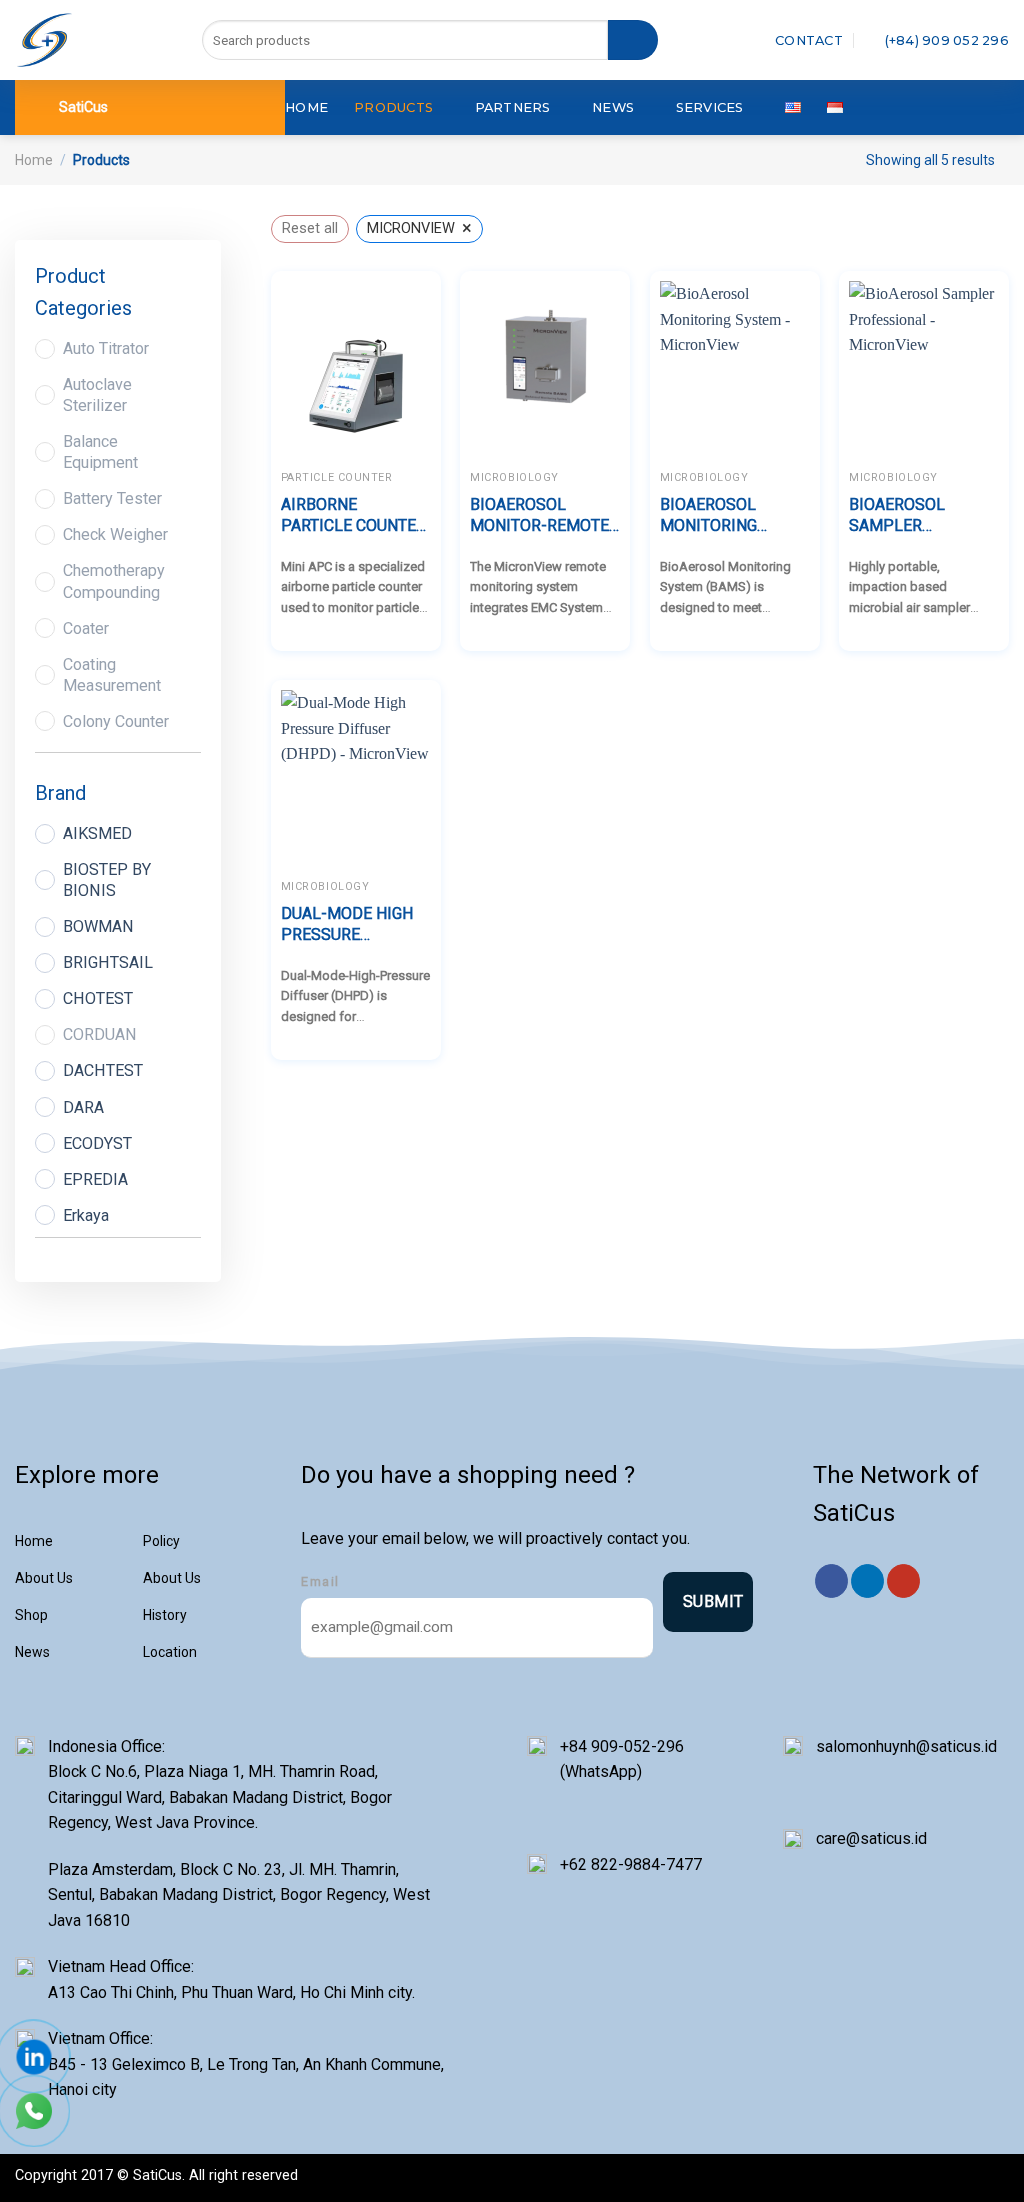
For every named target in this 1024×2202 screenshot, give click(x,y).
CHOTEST (98, 998)
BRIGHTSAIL (108, 962)
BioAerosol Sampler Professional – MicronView (914, 516)
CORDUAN (100, 1034)
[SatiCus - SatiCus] (44, 40)
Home (306, 107)
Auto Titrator (106, 348)
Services (710, 107)
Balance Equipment (100, 452)
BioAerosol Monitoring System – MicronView (709, 516)
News (613, 107)
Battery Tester (112, 498)
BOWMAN (98, 926)
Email (320, 1581)
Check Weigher (115, 534)
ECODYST (97, 1143)
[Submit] (633, 40)
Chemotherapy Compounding (114, 581)
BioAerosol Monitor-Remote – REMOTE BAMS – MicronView (539, 516)
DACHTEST (103, 1070)
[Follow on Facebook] (831, 1581)
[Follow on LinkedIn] (867, 1581)
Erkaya (86, 1215)
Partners (513, 107)
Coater (86, 628)
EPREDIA (95, 1179)
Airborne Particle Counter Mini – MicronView (353, 516)
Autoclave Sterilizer (97, 395)
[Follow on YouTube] (903, 1581)
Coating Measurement (112, 675)
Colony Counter (116, 721)
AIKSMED (97, 833)
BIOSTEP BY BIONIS (107, 880)
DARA (83, 1107)
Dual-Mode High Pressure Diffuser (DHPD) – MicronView (353, 925)
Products (393, 107)
